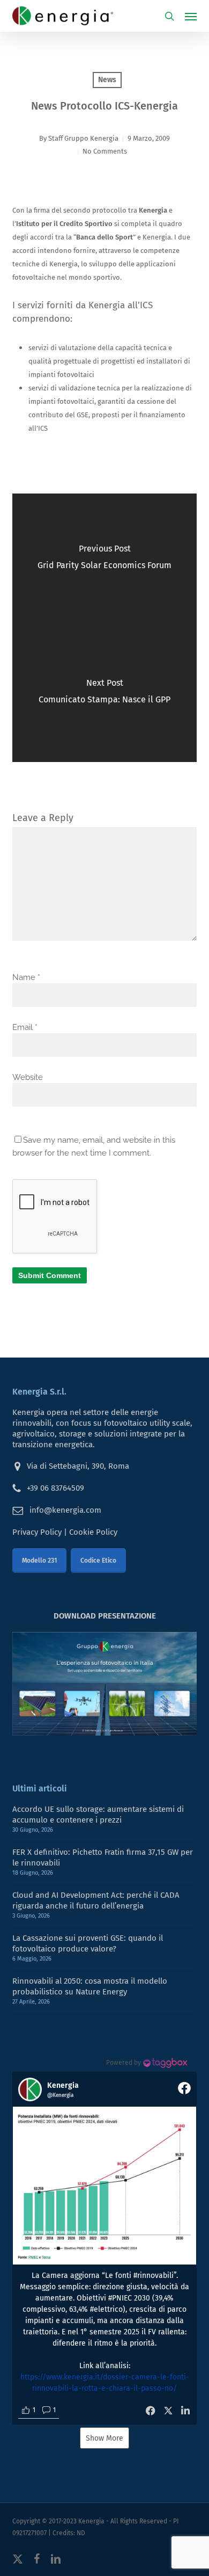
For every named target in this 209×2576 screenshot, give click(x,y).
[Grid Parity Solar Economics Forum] (104, 561)
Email (25, 1027)
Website (28, 1077)
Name (26, 977)
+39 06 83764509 (55, 1488)
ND (81, 2533)
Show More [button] (104, 2438)
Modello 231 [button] (39, 1561)
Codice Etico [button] (98, 1561)
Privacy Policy (37, 1532)
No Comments (105, 151)
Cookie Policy (93, 1532)
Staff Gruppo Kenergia (83, 138)
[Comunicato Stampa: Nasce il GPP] (104, 695)
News (107, 80)
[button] (191, 16)
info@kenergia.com (65, 1510)
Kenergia (91, 2521)
